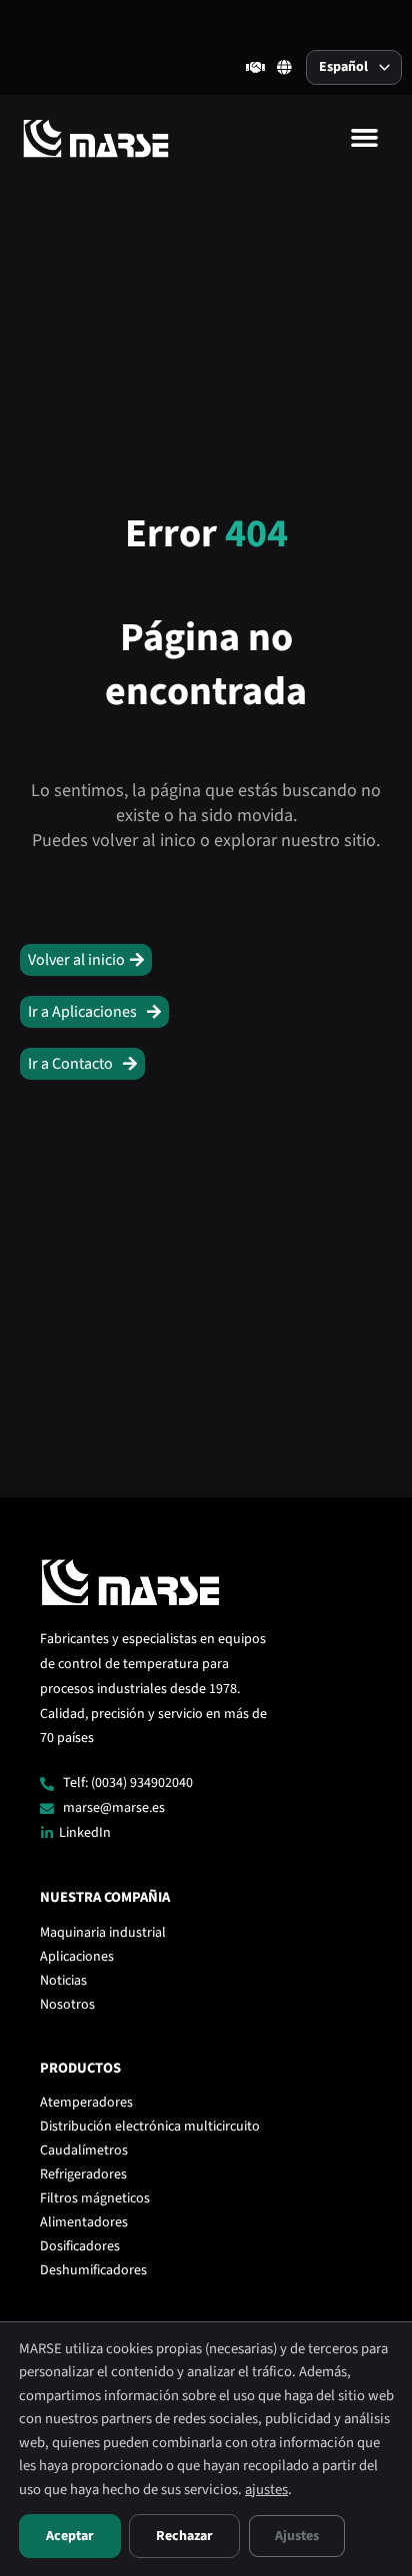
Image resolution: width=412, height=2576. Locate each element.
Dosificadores (80, 2246)
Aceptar (70, 2536)
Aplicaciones (77, 1957)
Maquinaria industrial (103, 1933)
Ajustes (297, 2536)
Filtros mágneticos (95, 2198)
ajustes (266, 2490)
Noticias (63, 1981)
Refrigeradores (83, 2174)
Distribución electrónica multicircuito (150, 2127)
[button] (364, 138)
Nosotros (67, 2005)
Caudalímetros (84, 2150)
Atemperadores (86, 2103)
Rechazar (184, 2536)
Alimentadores (84, 2222)
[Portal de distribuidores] (255, 67)
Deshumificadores (93, 2270)
